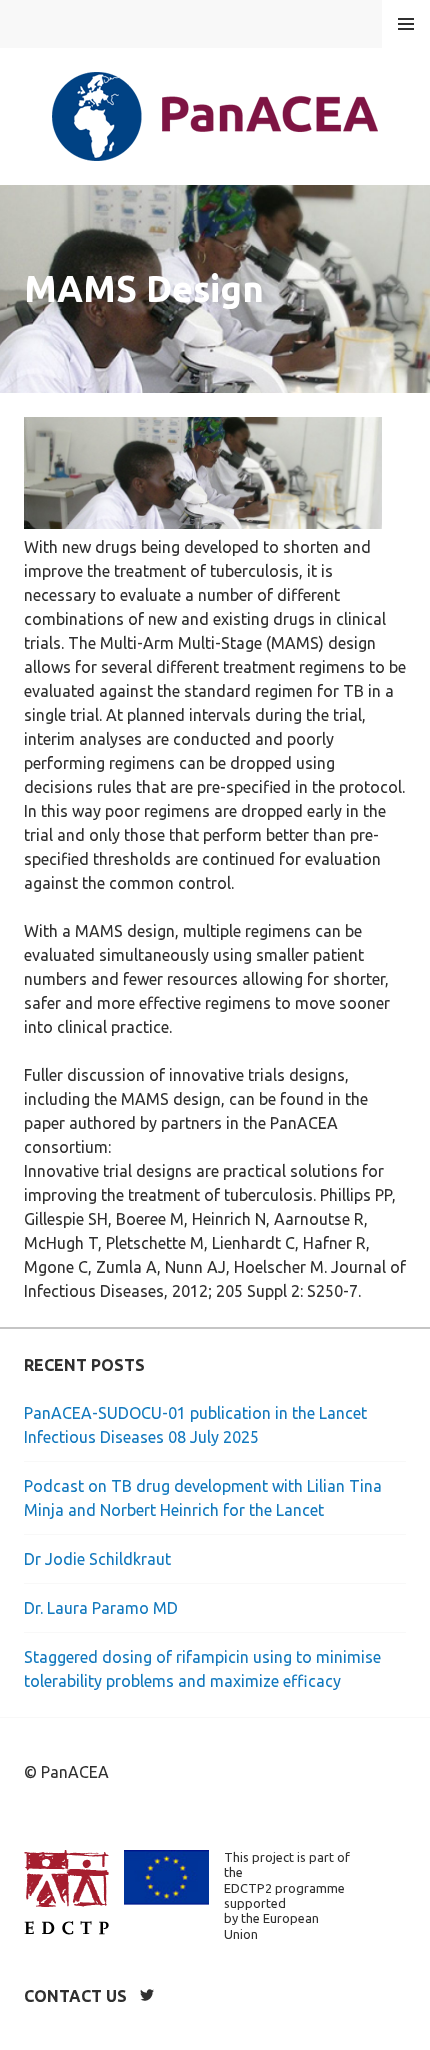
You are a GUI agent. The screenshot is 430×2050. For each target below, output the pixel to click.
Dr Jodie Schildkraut (97, 1559)
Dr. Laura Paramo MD (101, 1608)
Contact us (75, 1996)
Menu (406, 24)
